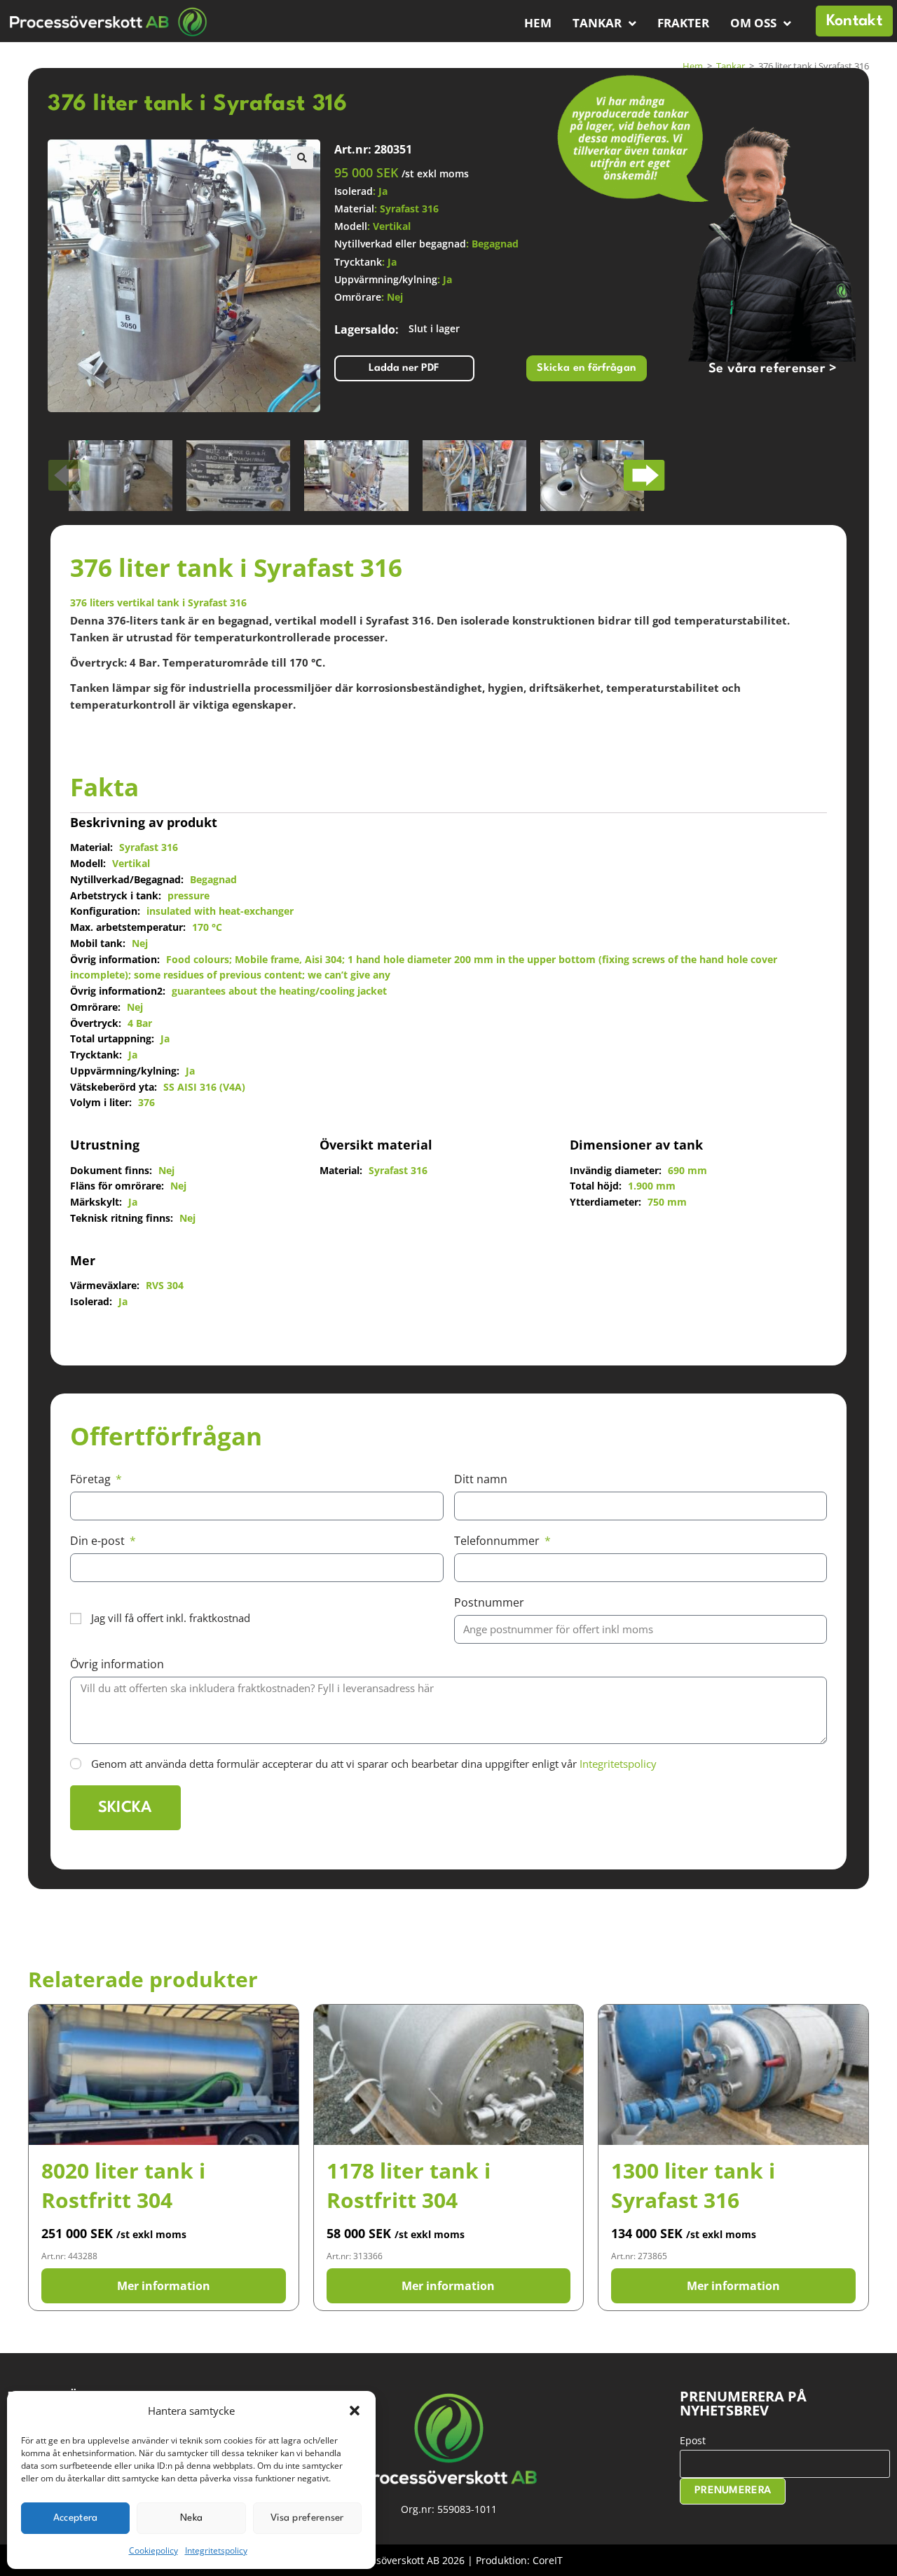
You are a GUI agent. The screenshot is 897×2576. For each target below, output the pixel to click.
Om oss (753, 23)
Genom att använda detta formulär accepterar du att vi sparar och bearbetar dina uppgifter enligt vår (374, 1764)
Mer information (164, 2286)
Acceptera (76, 2518)
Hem (538, 23)
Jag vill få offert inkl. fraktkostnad (171, 1618)
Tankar (597, 23)
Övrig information (117, 1664)
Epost (693, 2440)
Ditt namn (481, 1479)
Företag (92, 1479)
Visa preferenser (307, 2518)
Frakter (683, 23)
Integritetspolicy (216, 2550)
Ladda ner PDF (404, 368)
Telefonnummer (498, 1541)
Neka (191, 2518)
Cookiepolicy (153, 2550)
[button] (355, 2411)
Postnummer (489, 1602)
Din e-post (99, 1541)
